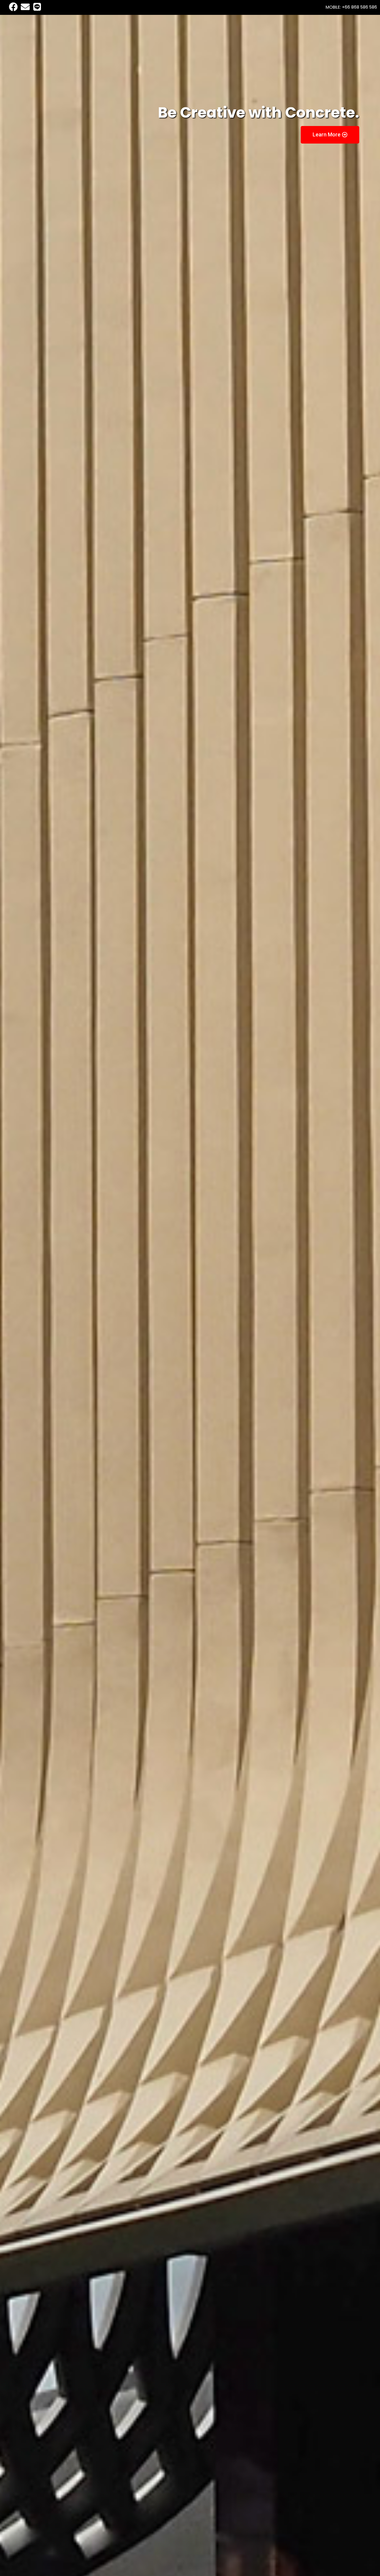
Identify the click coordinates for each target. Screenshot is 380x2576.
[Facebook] (13, 7)
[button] (330, 135)
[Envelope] (25, 7)
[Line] (37, 7)
